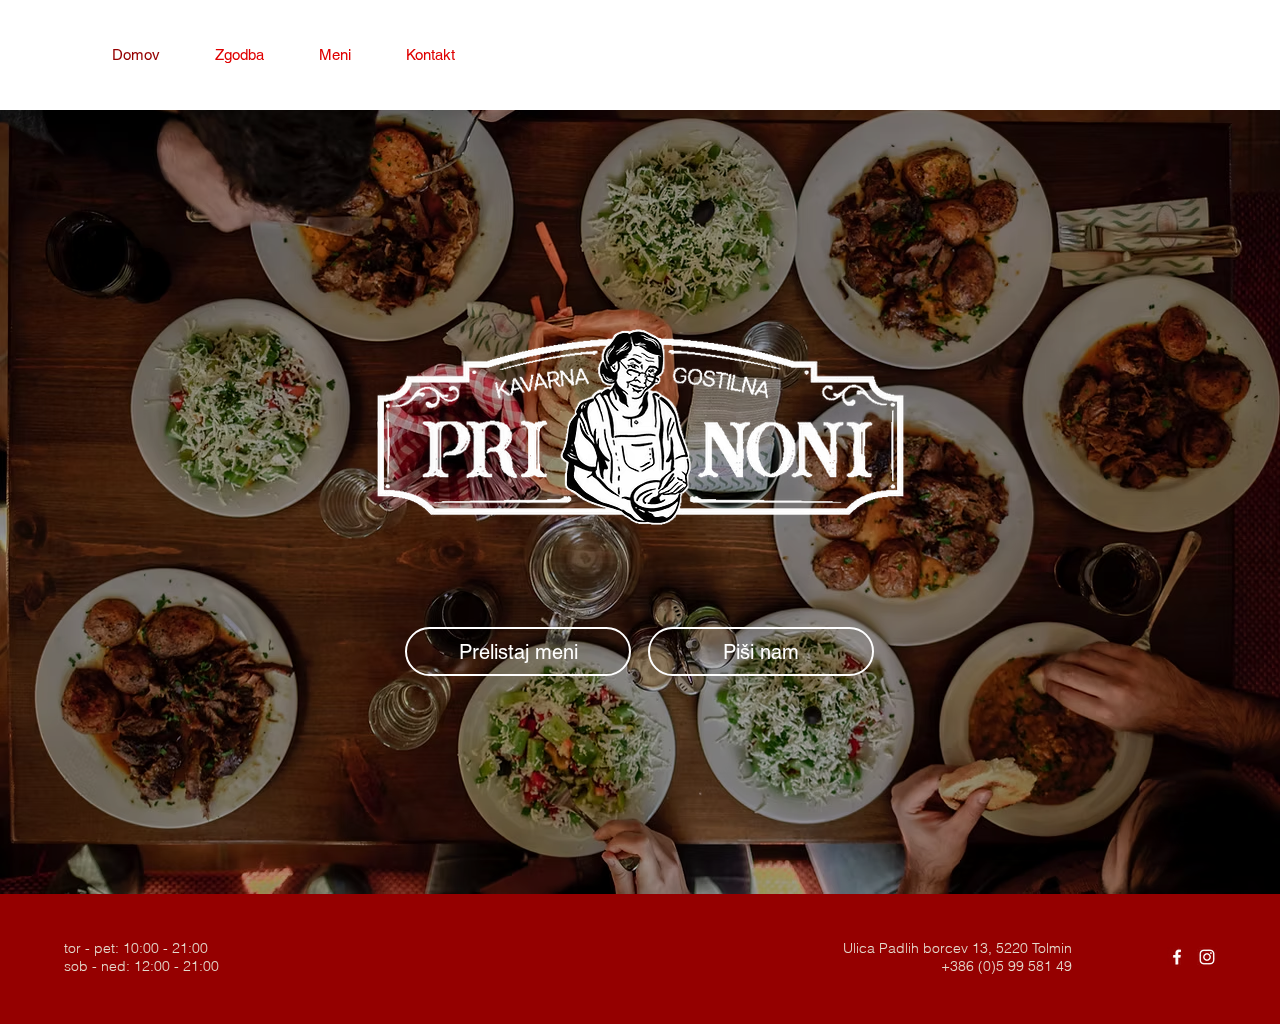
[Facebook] (1177, 957)
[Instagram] (1207, 957)
